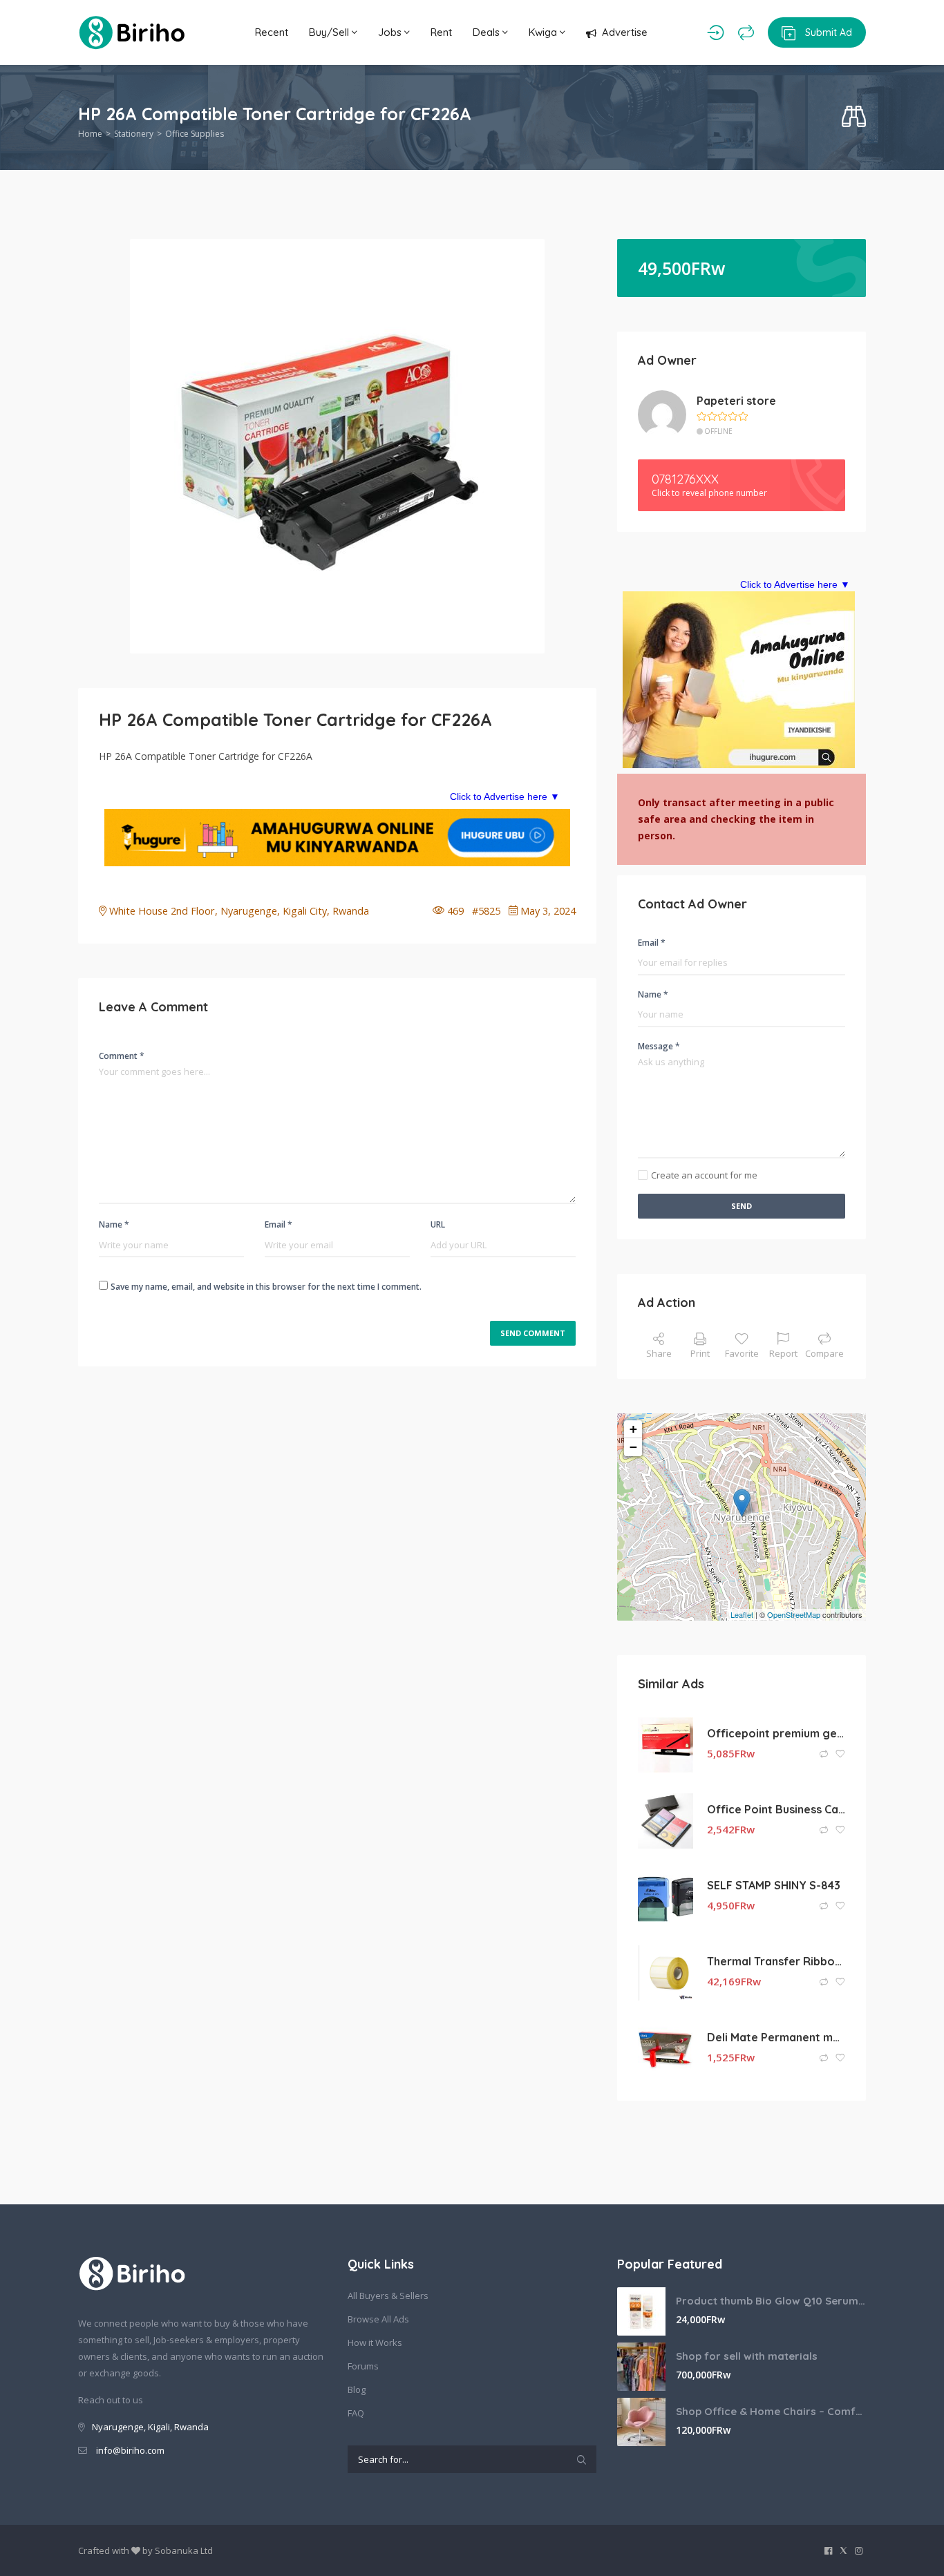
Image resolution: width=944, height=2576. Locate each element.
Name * (114, 1224)
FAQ (356, 2413)
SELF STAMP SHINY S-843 (774, 1885)
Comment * (122, 1056)
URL (438, 1224)
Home (90, 134)
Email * (279, 1224)
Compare (824, 1353)
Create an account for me (704, 1175)
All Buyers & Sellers (388, 2296)
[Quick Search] (854, 117)
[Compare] (746, 32)
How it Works (375, 2343)
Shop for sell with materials (747, 2356)
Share (659, 1353)
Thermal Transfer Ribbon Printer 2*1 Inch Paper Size (776, 1961)
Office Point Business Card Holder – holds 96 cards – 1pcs (776, 1809)
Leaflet (742, 1614)
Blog (357, 2389)
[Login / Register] (716, 32)
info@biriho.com (130, 2450)
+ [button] (633, 1429)
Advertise (625, 32)
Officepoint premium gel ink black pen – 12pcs (776, 1733)
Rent (441, 32)
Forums (363, 2366)
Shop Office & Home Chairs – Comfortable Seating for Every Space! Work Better (771, 2411)
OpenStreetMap (794, 1614)
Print (700, 1353)
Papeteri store (736, 401)
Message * (659, 1046)
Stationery (134, 134)
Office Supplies (195, 134)
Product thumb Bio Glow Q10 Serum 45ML (771, 2301)
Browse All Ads (378, 2319)
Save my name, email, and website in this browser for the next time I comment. (266, 1287)
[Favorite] (840, 1754)
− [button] (633, 1447)
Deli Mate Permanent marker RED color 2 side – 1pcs (776, 2037)
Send (742, 1206)
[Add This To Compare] (825, 1754)
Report (783, 1353)
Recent (272, 32)
